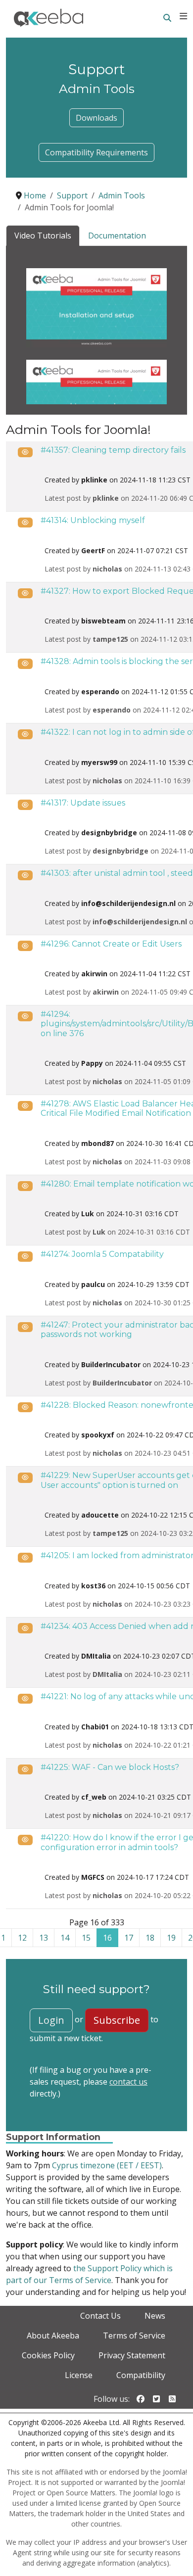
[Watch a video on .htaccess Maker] (96, 398)
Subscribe (117, 2020)
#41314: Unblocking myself (93, 520)
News (155, 2316)
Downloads (96, 118)
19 (171, 1938)
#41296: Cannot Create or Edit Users (111, 944)
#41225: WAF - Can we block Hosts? (110, 1767)
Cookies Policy (48, 2355)
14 (65, 1938)
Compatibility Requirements (96, 152)
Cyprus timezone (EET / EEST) (107, 2165)
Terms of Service (134, 2336)
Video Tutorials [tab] (43, 236)
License (79, 2375)
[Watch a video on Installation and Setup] (96, 307)
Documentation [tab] (117, 236)
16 (107, 1938)
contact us (128, 2082)
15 (86, 1938)
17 (129, 1938)
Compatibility (141, 2375)
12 (22, 1938)
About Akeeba (53, 2336)
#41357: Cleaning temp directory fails (113, 450)
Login (51, 2020)
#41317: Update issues (83, 803)
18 (150, 1938)
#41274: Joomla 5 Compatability (102, 1254)
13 (44, 1938)
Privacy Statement (132, 2355)
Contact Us (100, 2316)
